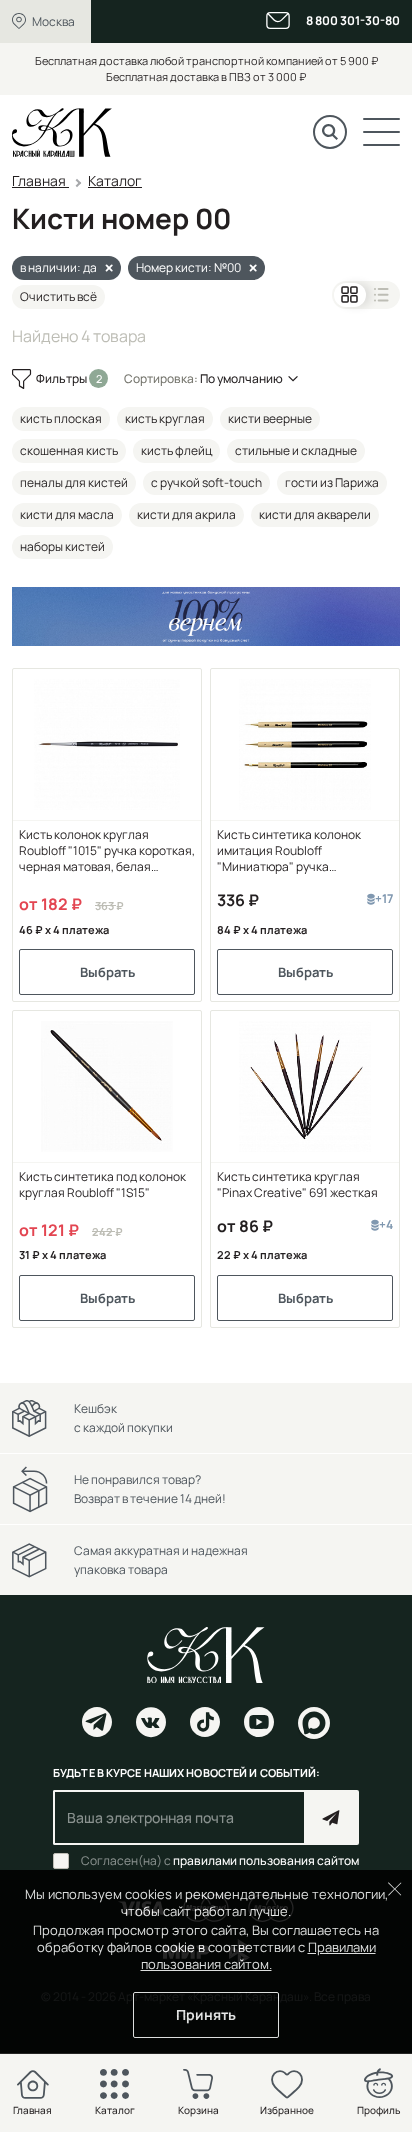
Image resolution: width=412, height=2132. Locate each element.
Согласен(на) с (220, 1861)
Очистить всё (58, 296)
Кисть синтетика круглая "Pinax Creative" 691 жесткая (297, 1185)
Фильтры (62, 378)
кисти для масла (67, 514)
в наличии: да (58, 267)
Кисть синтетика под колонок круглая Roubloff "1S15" (102, 1185)
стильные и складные (296, 450)
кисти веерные (270, 418)
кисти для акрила (186, 514)
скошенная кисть (69, 450)
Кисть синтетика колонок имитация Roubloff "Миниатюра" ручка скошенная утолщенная (289, 851)
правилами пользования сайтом (266, 1860)
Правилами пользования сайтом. (258, 1955)
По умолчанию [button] (241, 378)
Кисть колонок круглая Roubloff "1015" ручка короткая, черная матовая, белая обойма (107, 851)
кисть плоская (61, 418)
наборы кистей (62, 546)
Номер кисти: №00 (188, 267)
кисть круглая (165, 418)
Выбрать (107, 972)
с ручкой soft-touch (206, 482)
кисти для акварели (315, 514)
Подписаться (331, 1817)
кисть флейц (176, 450)
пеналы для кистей (74, 482)
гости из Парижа (332, 482)
